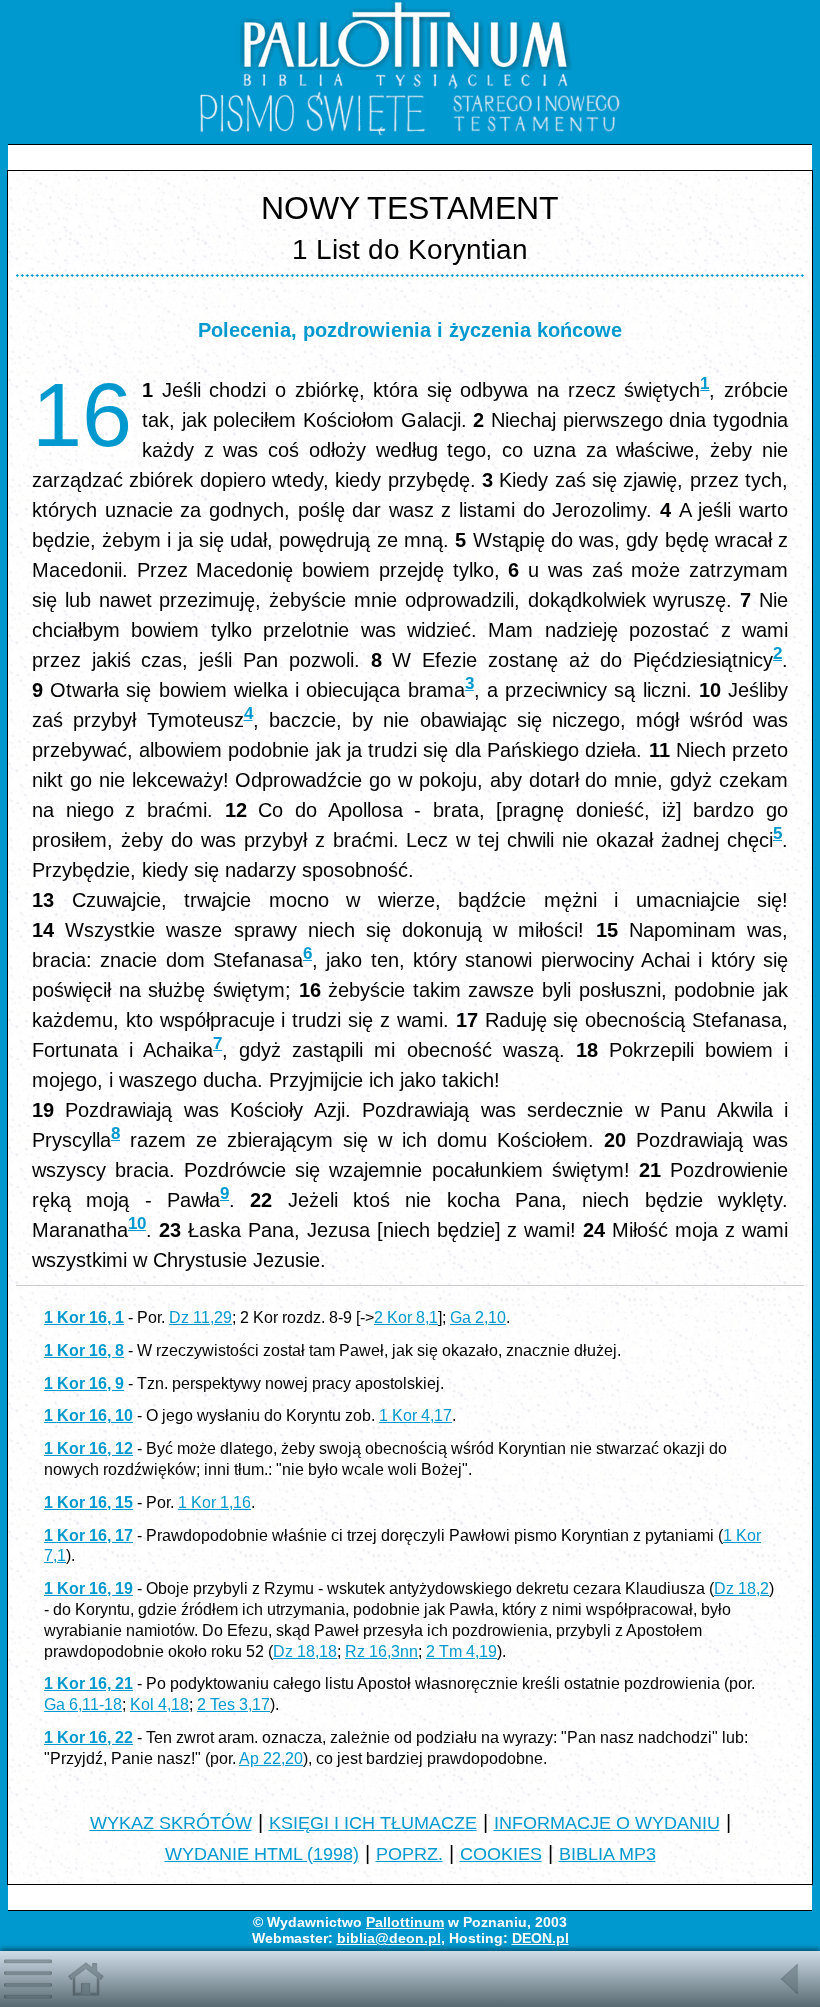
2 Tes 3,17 (233, 1704)
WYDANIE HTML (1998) (262, 1854)
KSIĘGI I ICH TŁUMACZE (373, 1823)
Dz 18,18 (305, 1651)
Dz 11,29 (200, 1317)
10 (137, 1223)
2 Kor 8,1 (406, 1317)
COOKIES (501, 1854)
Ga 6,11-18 (83, 1704)
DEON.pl (540, 1938)
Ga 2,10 (478, 1317)
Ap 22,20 (271, 1758)
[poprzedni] (792, 1996)
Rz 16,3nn (381, 1651)
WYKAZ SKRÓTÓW (171, 1823)
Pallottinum (405, 1922)
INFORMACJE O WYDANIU (607, 1823)
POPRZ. (409, 1854)
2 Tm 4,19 (461, 1651)
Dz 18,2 (741, 1588)
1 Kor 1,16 (214, 1502)
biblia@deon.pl (389, 1938)
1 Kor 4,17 (415, 1415)
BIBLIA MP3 (607, 1854)
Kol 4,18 (159, 1704)
